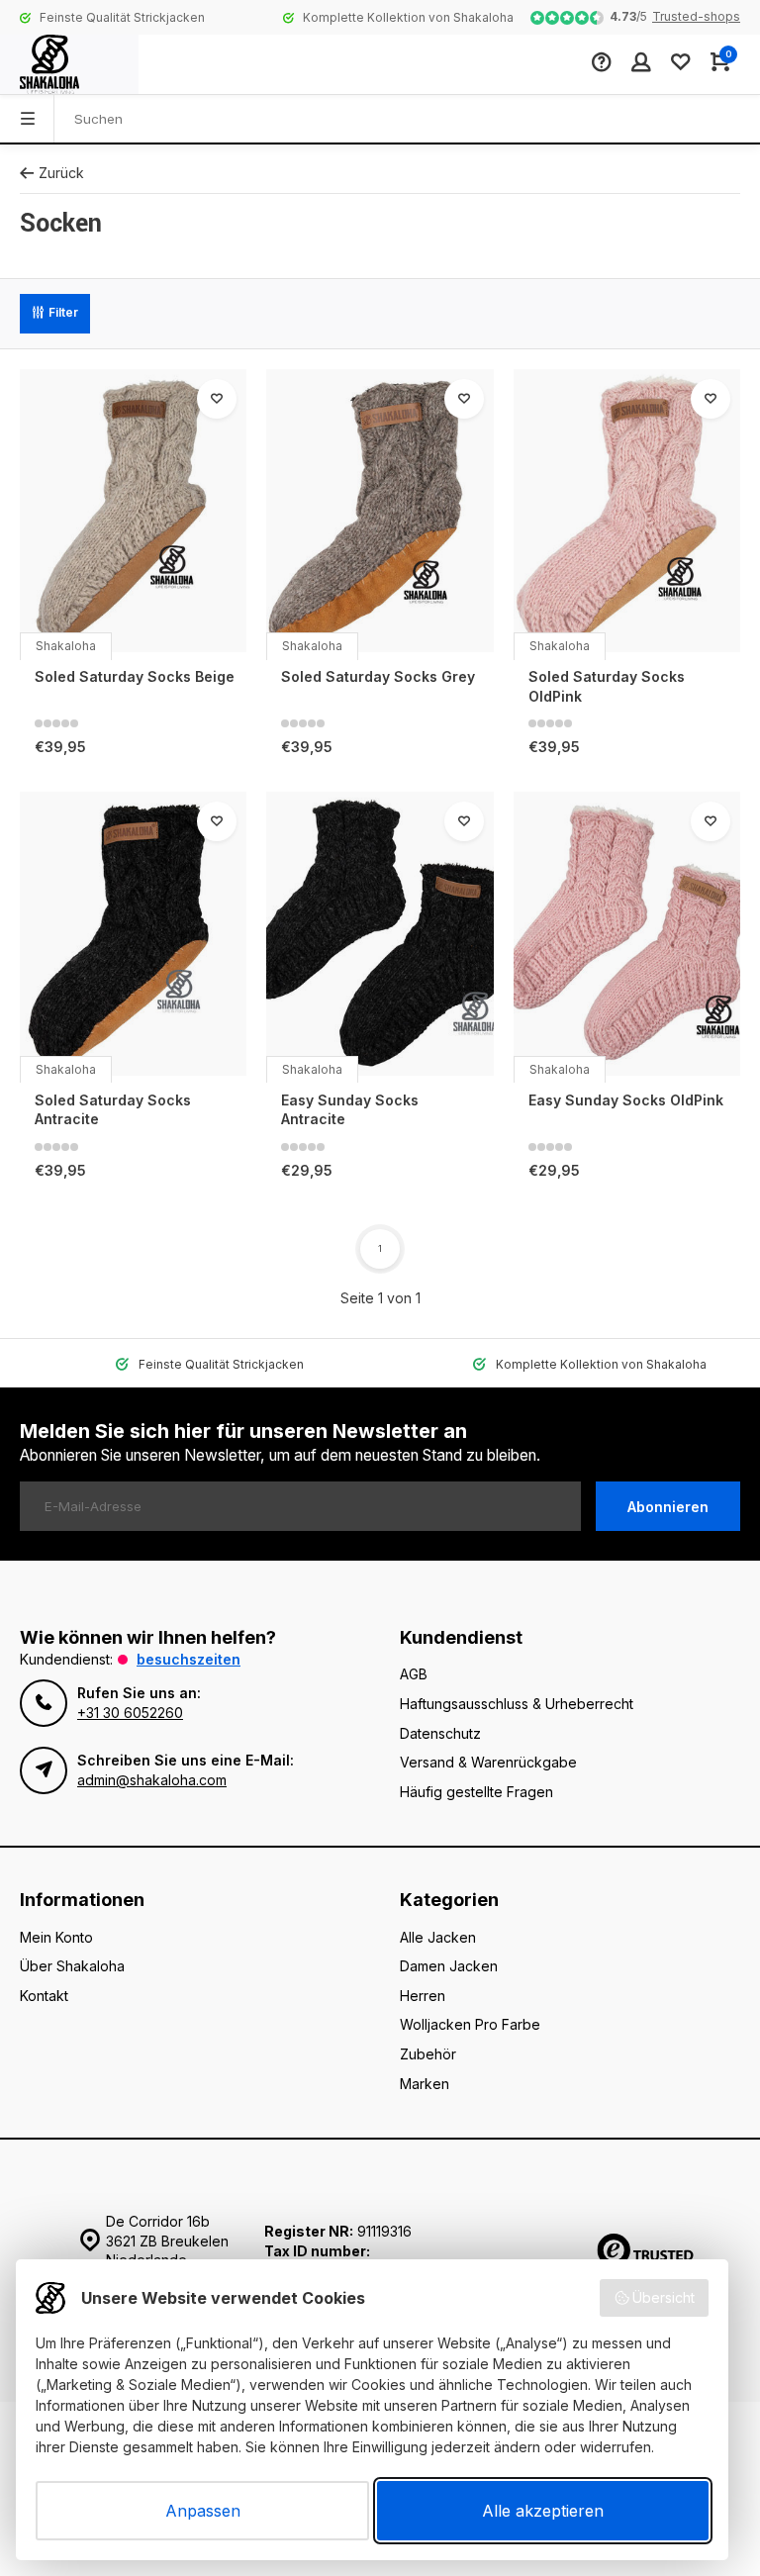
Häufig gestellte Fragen (476, 1792)
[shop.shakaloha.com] (69, 64)
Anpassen (203, 2511)
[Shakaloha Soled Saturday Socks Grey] (380, 511)
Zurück (61, 173)
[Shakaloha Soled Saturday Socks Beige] (133, 511)
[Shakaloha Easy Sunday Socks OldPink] (627, 934)
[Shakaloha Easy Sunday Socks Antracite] (380, 934)
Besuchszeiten (189, 1659)
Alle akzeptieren (543, 2511)
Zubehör (428, 2054)
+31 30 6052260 (130, 1713)
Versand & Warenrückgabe (488, 1762)
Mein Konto (56, 1937)
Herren (423, 1996)
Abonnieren (668, 1507)
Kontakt (44, 1996)
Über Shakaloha (72, 1966)
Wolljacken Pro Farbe (470, 2024)
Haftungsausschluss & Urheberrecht (517, 1704)
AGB (414, 1674)
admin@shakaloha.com (152, 1780)
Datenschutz (440, 1733)
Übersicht (664, 2297)
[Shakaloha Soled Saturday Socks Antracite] (133, 934)
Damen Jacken (449, 1966)
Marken (425, 2084)
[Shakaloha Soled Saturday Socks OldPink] (627, 511)
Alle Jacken (438, 1937)
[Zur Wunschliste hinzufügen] (217, 399)
